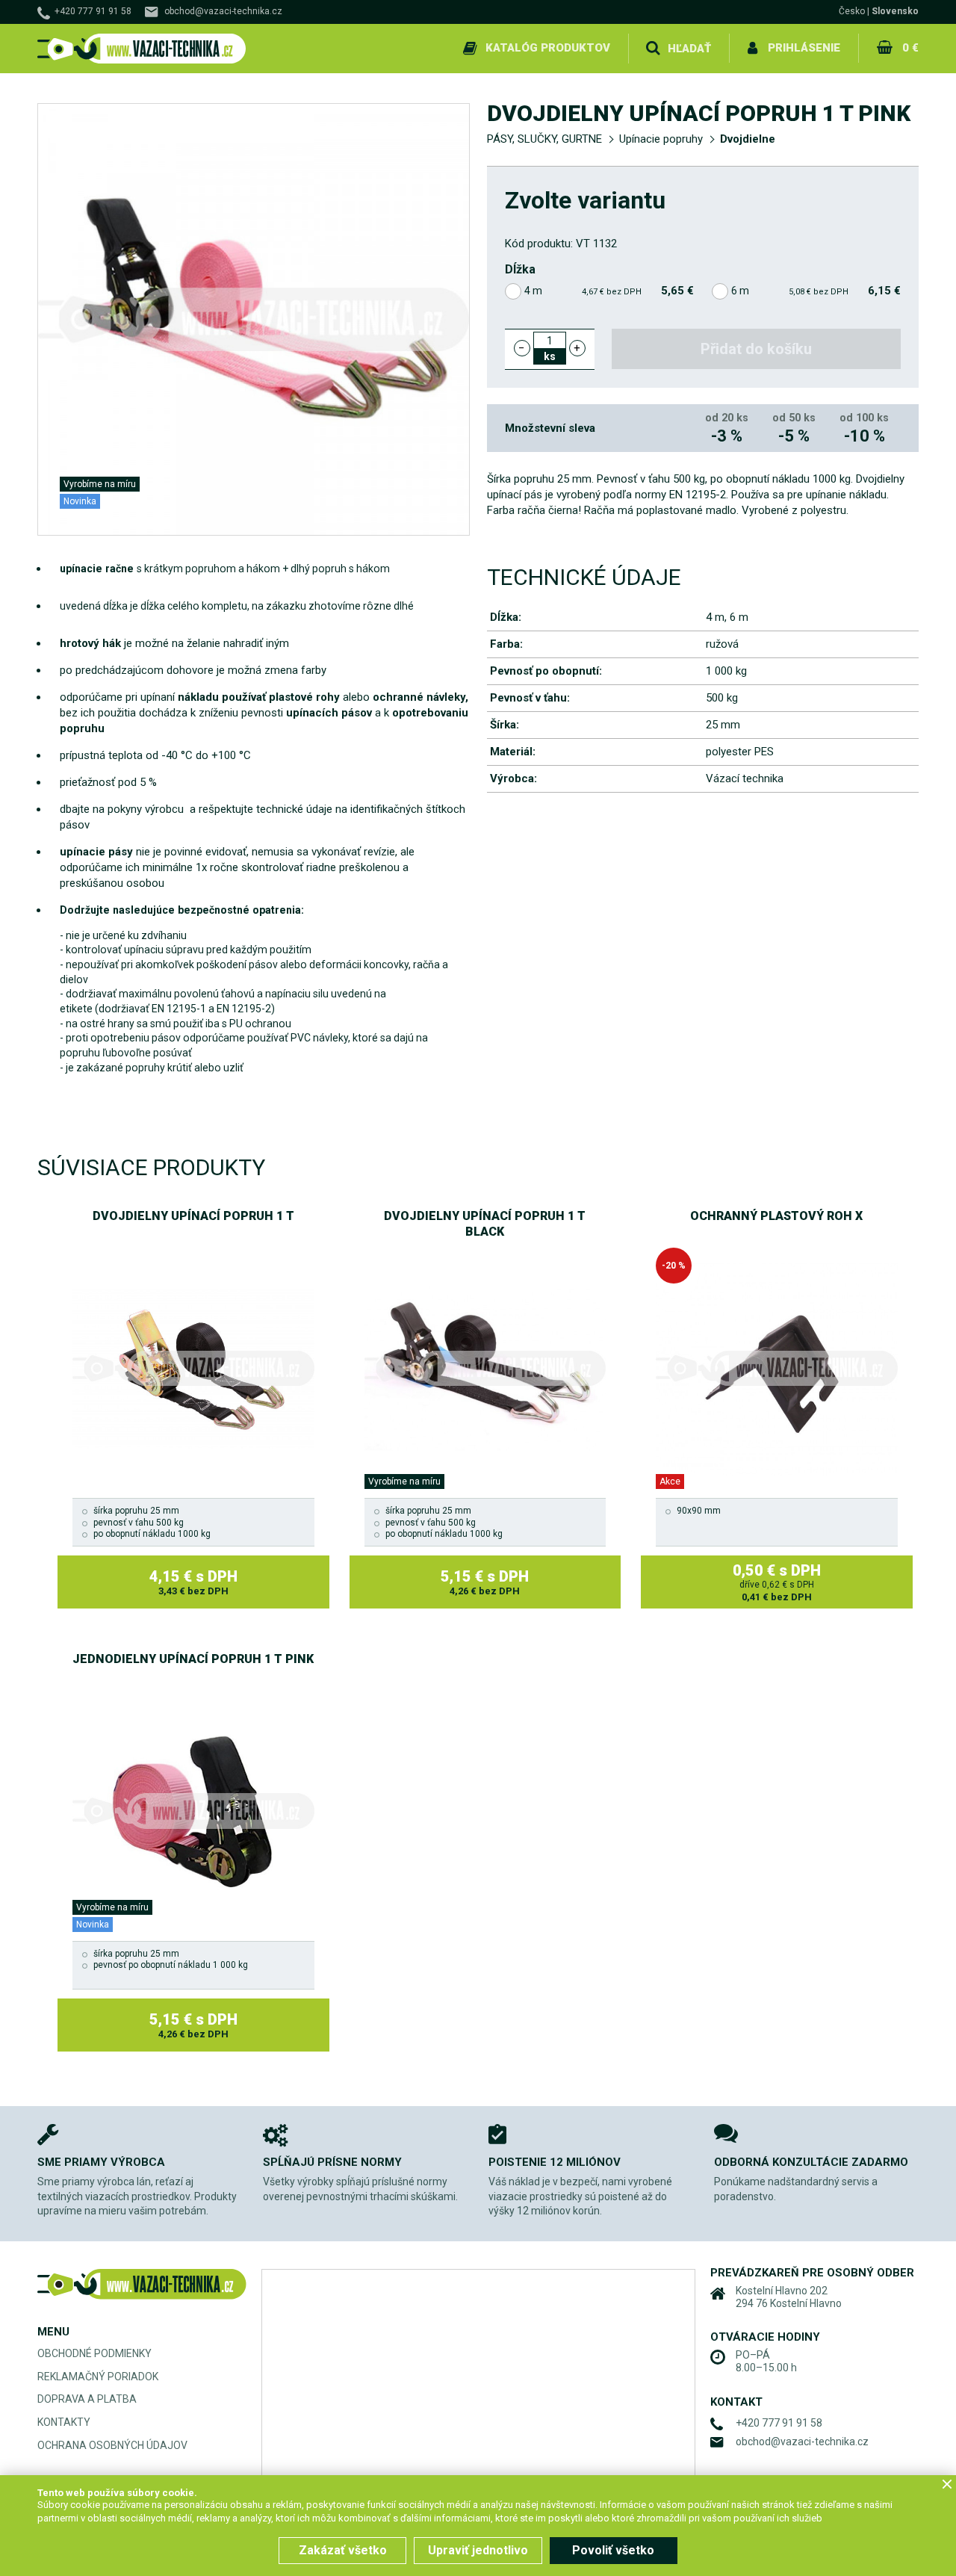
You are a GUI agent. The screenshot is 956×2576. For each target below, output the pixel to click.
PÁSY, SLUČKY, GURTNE (544, 139)
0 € (910, 48)
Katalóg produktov (548, 48)
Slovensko (895, 11)
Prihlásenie (804, 48)
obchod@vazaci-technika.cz (223, 11)
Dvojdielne (748, 139)
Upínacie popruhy (661, 139)
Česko (852, 11)
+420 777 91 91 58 (93, 11)
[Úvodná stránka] (142, 49)
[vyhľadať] (653, 49)
